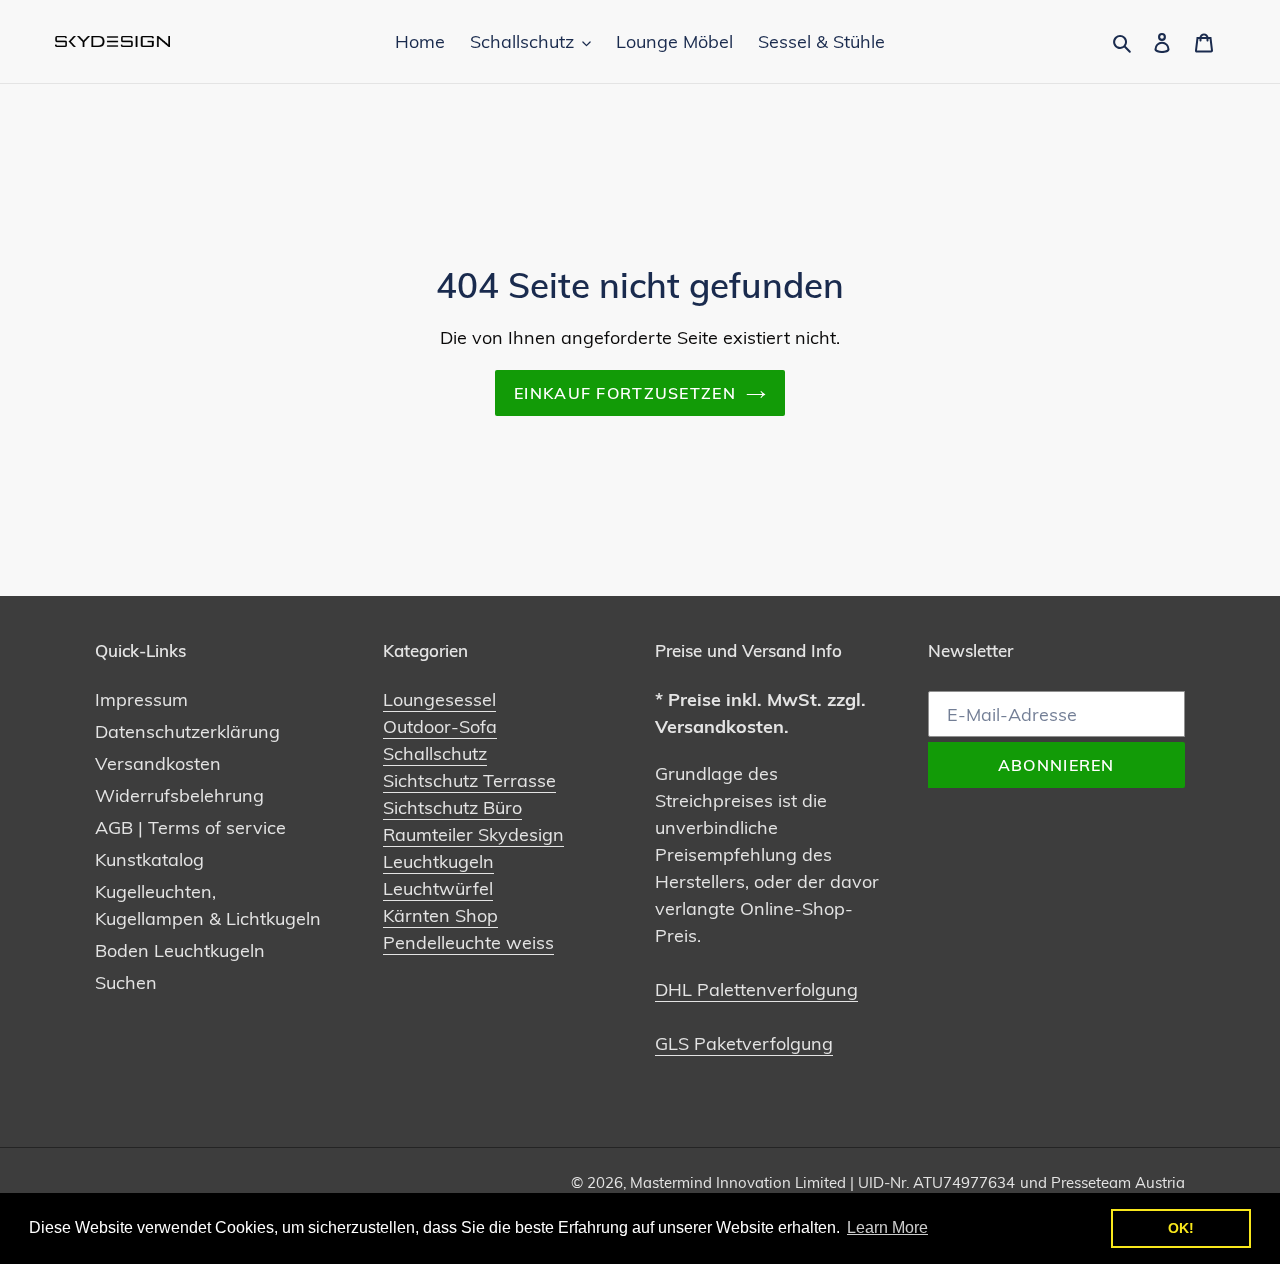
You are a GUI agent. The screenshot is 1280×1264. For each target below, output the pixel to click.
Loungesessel (439, 699)
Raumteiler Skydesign (473, 834)
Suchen (126, 982)
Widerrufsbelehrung (179, 795)
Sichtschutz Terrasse (469, 780)
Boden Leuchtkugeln (180, 950)
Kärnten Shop (440, 915)
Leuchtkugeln (438, 861)
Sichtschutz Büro (452, 807)
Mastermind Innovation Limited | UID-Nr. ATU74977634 (822, 1182)
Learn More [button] (887, 1227)
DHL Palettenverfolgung (756, 989)
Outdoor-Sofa (440, 726)
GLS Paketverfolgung (744, 1043)
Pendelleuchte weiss (468, 942)
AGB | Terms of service (190, 827)
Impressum (141, 699)
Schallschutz (435, 753)
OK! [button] (1181, 1228)
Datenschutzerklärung (187, 731)
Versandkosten (158, 763)
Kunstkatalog (149, 859)
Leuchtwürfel (438, 888)
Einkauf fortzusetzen (625, 393)
